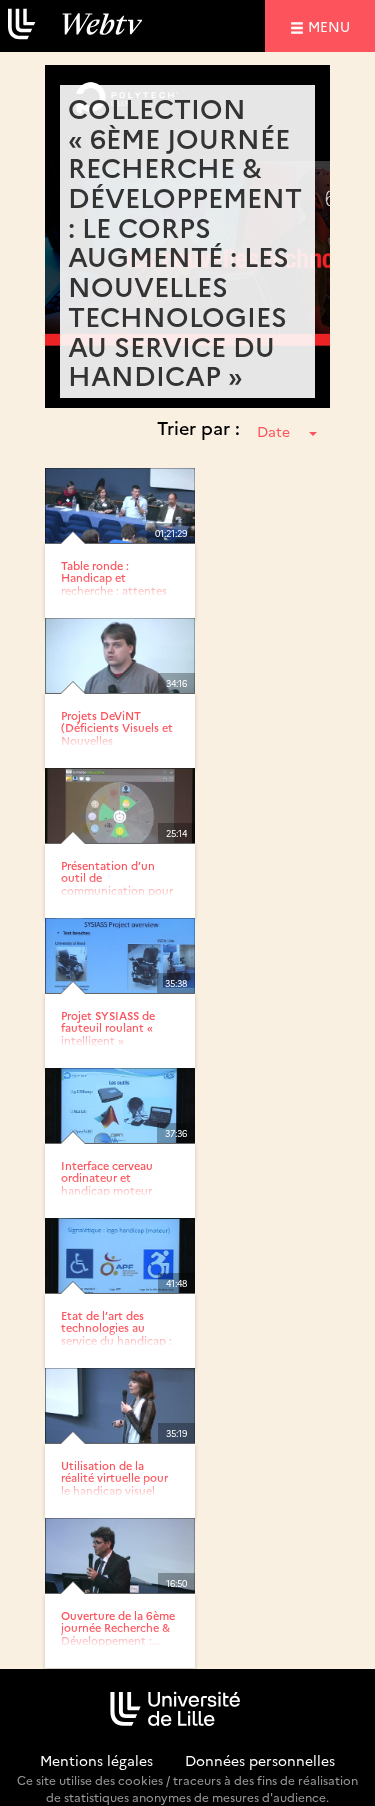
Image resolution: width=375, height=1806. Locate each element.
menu (332, 25)
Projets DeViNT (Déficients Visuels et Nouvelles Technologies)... (117, 733)
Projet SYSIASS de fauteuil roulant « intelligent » (108, 1027)
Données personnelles (260, 1760)
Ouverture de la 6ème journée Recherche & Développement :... (118, 1627)
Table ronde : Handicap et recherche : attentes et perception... (114, 583)
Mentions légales (96, 1760)
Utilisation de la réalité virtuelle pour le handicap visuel (114, 1477)
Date (273, 431)
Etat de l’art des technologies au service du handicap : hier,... (116, 1333)
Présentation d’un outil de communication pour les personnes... (117, 883)
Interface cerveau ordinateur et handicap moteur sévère (107, 1183)
